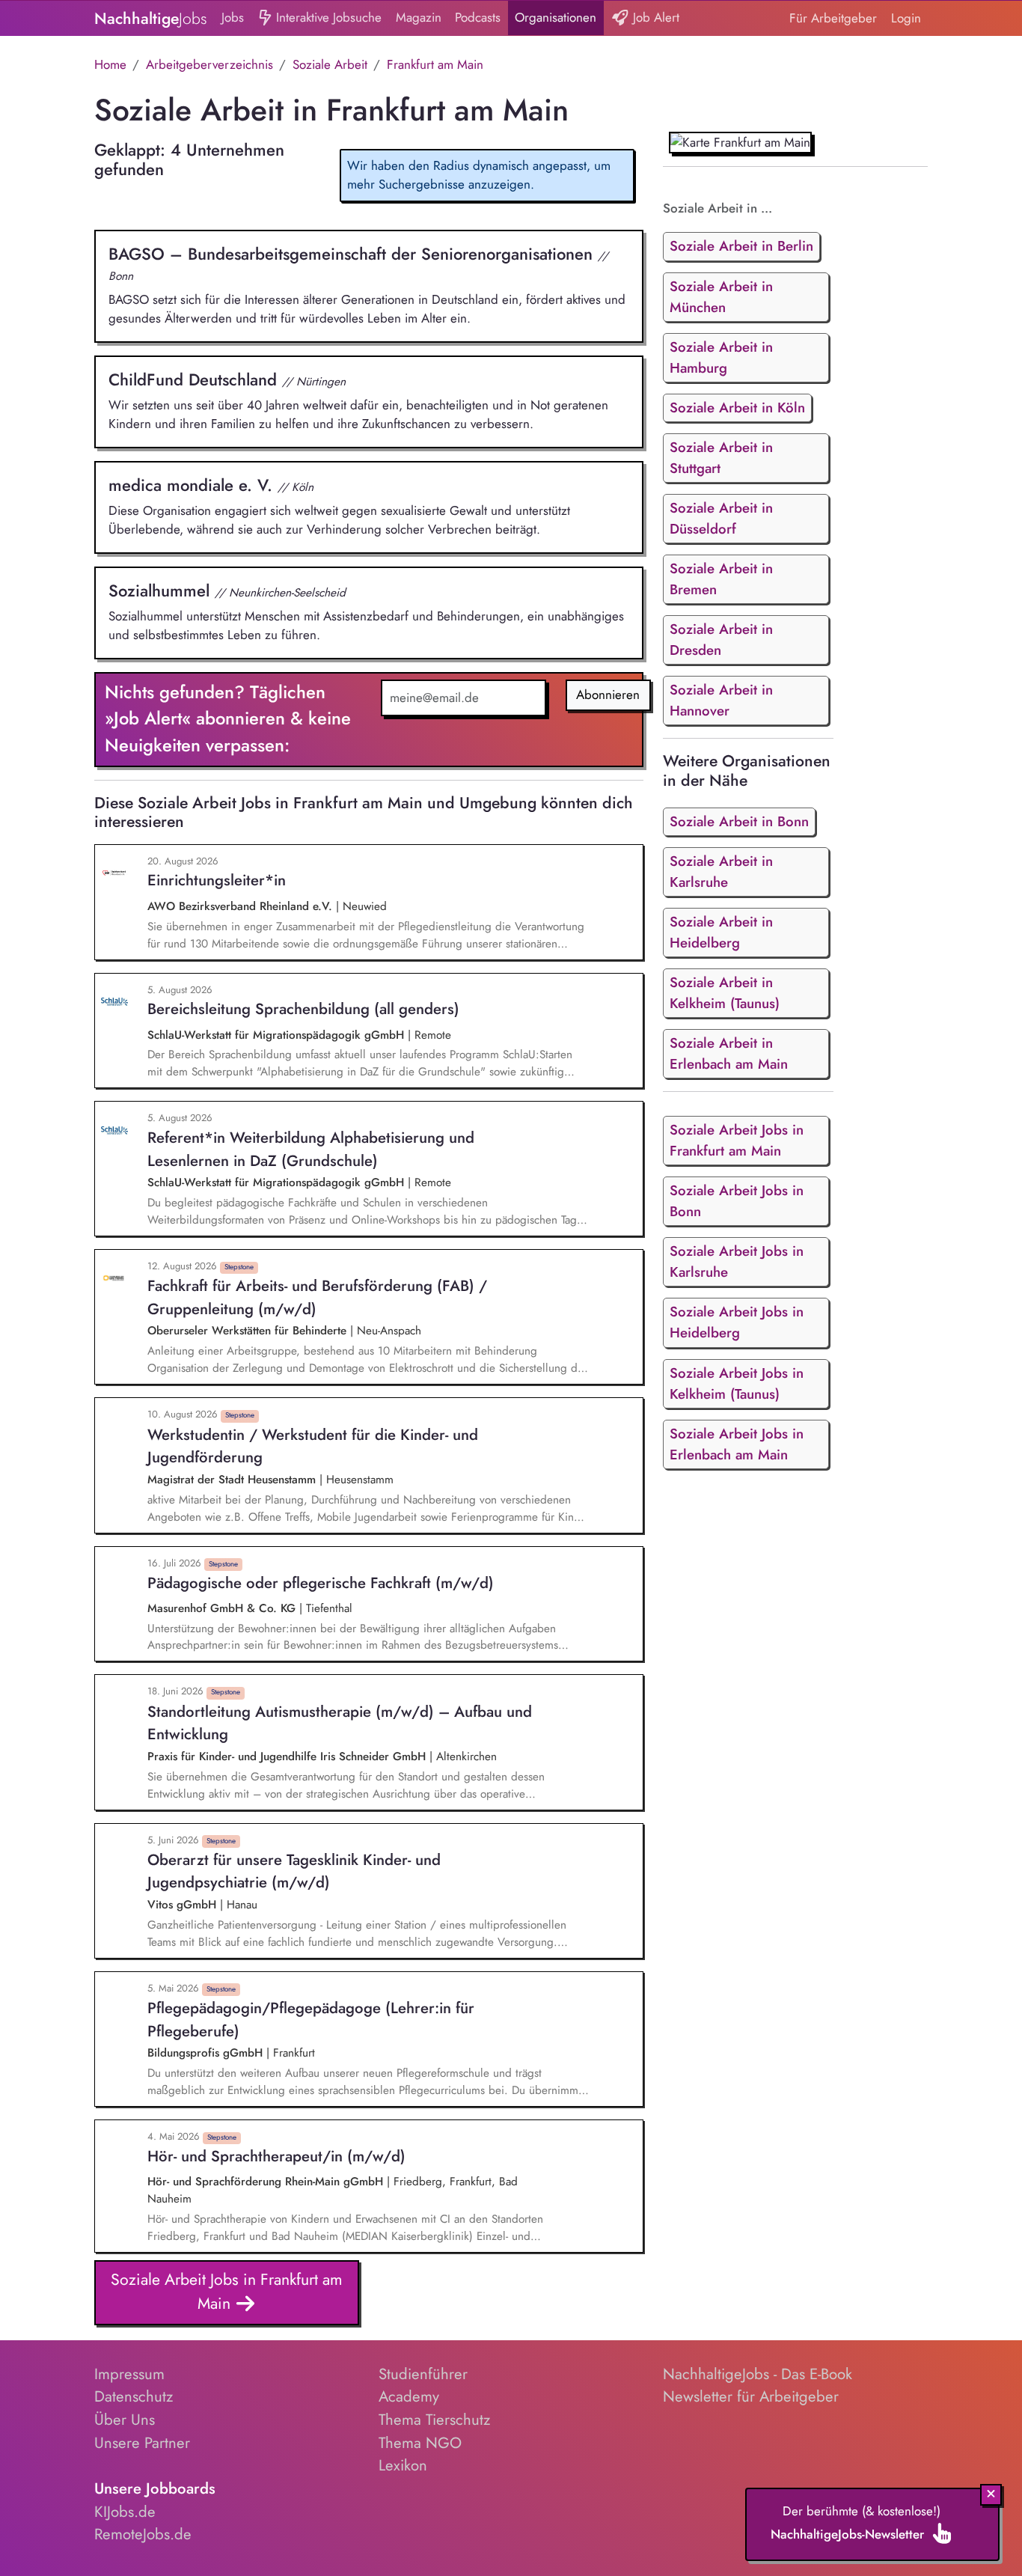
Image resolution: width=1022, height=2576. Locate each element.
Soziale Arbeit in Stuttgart (721, 458)
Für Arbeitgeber (833, 18)
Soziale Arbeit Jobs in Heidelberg (737, 1322)
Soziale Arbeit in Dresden (721, 640)
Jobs (233, 17)
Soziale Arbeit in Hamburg (721, 357)
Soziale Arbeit (330, 64)
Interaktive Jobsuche (327, 17)
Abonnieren (608, 695)
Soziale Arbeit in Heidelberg (721, 932)
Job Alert (654, 17)
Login (906, 18)
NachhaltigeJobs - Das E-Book (758, 2374)
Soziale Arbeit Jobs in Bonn (737, 1201)
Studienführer (423, 2374)
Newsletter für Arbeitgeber (751, 2396)
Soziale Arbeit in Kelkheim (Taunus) (725, 993)
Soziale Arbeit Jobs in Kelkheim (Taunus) (737, 1383)
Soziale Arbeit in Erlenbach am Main (729, 1053)
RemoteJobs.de (143, 2534)
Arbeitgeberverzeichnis (209, 64)
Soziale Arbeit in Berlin (741, 246)
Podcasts (478, 17)
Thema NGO (420, 2443)
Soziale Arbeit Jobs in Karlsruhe (737, 1261)
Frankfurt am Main (435, 64)
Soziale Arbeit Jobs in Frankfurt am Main (227, 2291)
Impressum (129, 2374)
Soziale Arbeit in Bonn (739, 821)
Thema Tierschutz (434, 2420)
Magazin (419, 17)
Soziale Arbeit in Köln (737, 408)
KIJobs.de (125, 2512)
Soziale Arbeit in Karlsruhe (721, 872)
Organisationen (556, 17)
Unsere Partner (142, 2443)
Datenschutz (134, 2396)
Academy (409, 2396)
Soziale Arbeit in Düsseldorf (721, 518)
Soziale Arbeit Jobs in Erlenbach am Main (737, 1444)
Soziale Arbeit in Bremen (721, 579)
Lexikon (403, 2465)
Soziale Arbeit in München (721, 297)
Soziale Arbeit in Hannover (721, 700)
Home (110, 64)
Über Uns (125, 2420)
